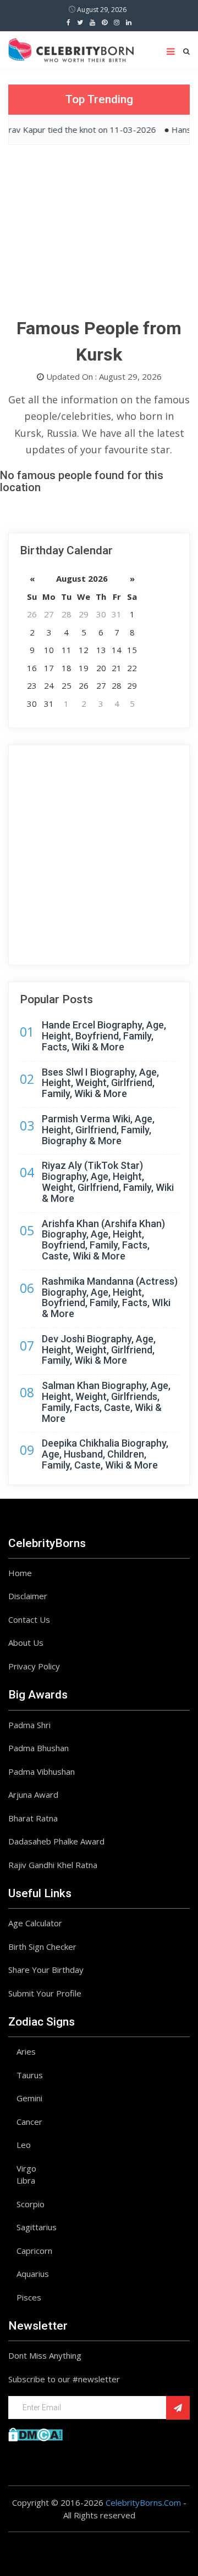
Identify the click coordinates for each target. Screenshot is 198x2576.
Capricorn (34, 2251)
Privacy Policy (34, 1666)
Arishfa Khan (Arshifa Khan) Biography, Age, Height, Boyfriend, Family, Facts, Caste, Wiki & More (103, 1240)
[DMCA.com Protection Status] (35, 2433)
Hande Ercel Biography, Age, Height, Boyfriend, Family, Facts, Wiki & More (104, 1036)
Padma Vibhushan (42, 1771)
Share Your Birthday (46, 1970)
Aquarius (33, 2274)
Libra (26, 2180)
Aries (26, 2051)
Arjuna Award (33, 1795)
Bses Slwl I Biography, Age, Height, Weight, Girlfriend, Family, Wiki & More (100, 1083)
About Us (26, 1643)
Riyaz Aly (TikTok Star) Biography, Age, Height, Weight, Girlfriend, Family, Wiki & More (108, 1182)
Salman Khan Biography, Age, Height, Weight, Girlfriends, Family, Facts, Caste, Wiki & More (106, 1402)
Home (20, 1573)
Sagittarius (37, 2227)
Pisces (29, 2297)
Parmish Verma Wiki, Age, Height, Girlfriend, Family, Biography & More (98, 1130)
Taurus (30, 2075)
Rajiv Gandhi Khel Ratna (53, 1865)
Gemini (29, 2098)
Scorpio (31, 2204)
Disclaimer (28, 1596)
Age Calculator (35, 1923)
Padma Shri (29, 1725)
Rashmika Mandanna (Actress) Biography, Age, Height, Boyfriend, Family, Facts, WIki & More (110, 1297)
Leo (24, 2145)
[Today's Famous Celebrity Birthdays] (71, 48)
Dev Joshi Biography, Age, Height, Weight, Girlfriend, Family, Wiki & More (99, 1350)
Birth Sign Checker (42, 1947)
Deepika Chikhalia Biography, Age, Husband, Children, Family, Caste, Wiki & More (105, 1454)
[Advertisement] (99, 238)
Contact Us (29, 1619)
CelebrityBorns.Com (143, 2502)
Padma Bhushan (38, 1748)
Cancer (29, 2122)
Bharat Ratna (33, 1818)
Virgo (26, 2168)
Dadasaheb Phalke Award (56, 1841)
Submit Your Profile (45, 1993)
